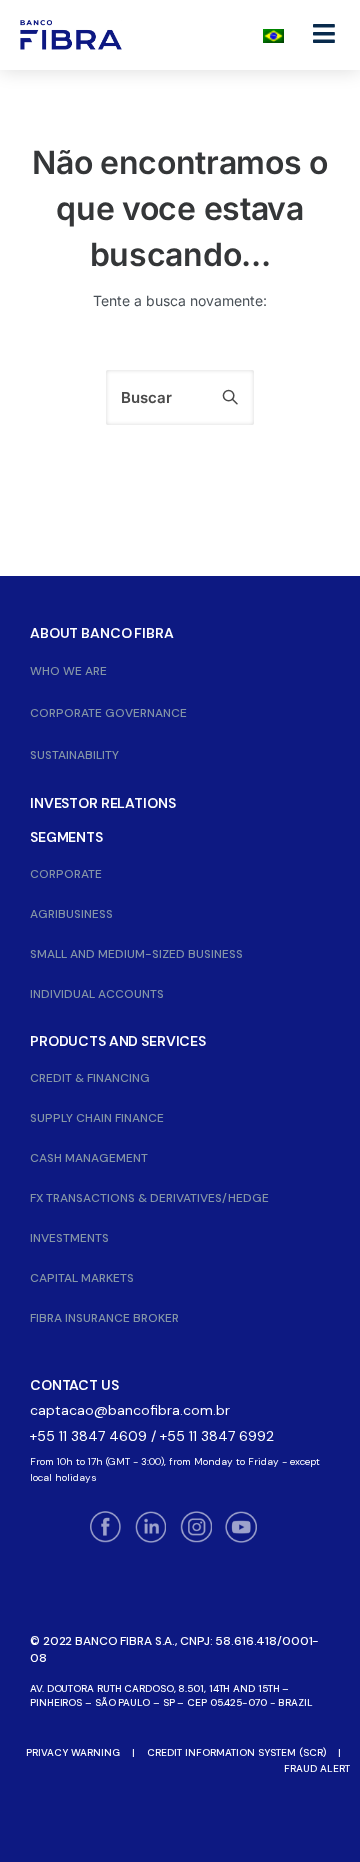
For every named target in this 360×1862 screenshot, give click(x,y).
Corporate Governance (108, 713)
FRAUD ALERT (317, 1768)
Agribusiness (71, 914)
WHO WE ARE (68, 671)
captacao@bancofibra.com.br (130, 1410)
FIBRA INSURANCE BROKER (104, 1318)
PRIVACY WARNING (73, 1752)
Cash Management (89, 1158)
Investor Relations (102, 803)
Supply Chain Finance (97, 1118)
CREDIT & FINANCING (90, 1078)
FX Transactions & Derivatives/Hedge (149, 1198)
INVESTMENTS (69, 1238)
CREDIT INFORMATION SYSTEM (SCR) (236, 1752)
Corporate (66, 874)
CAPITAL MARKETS (82, 1278)
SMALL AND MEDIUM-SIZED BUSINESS (136, 954)
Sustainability (74, 755)
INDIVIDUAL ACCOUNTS (97, 994)
